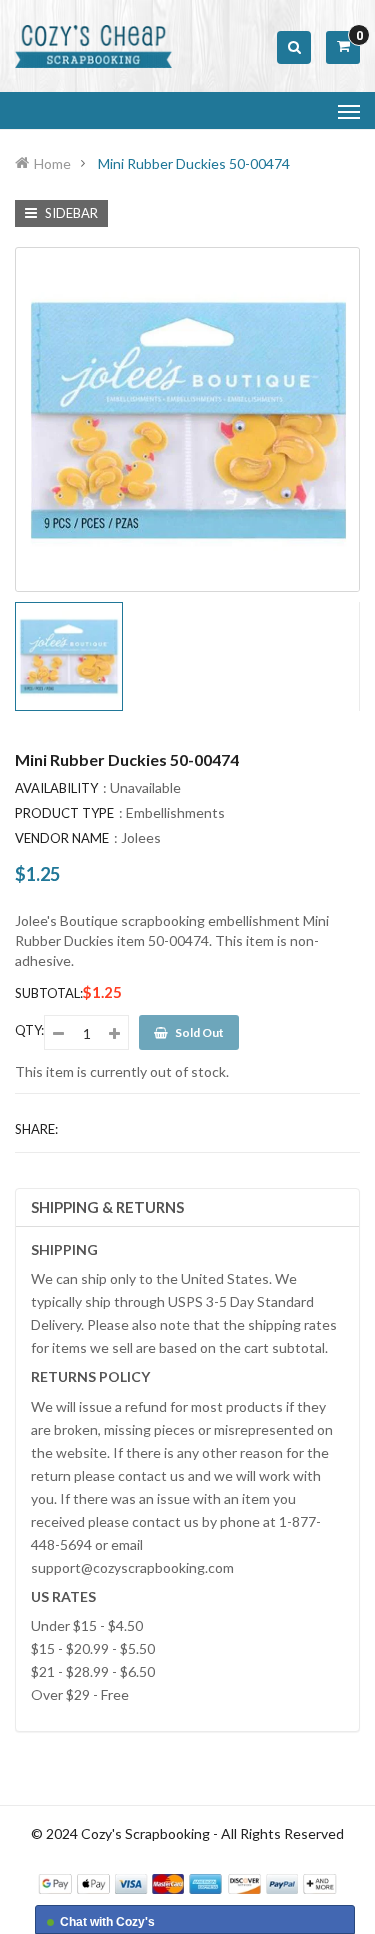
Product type (64, 813)
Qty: (29, 1030)
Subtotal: (49, 993)
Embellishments (175, 812)
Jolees (141, 837)
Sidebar (70, 213)
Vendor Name (62, 838)
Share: (36, 1129)
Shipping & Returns (107, 1207)
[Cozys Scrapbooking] (187, 1882)
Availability (56, 788)
